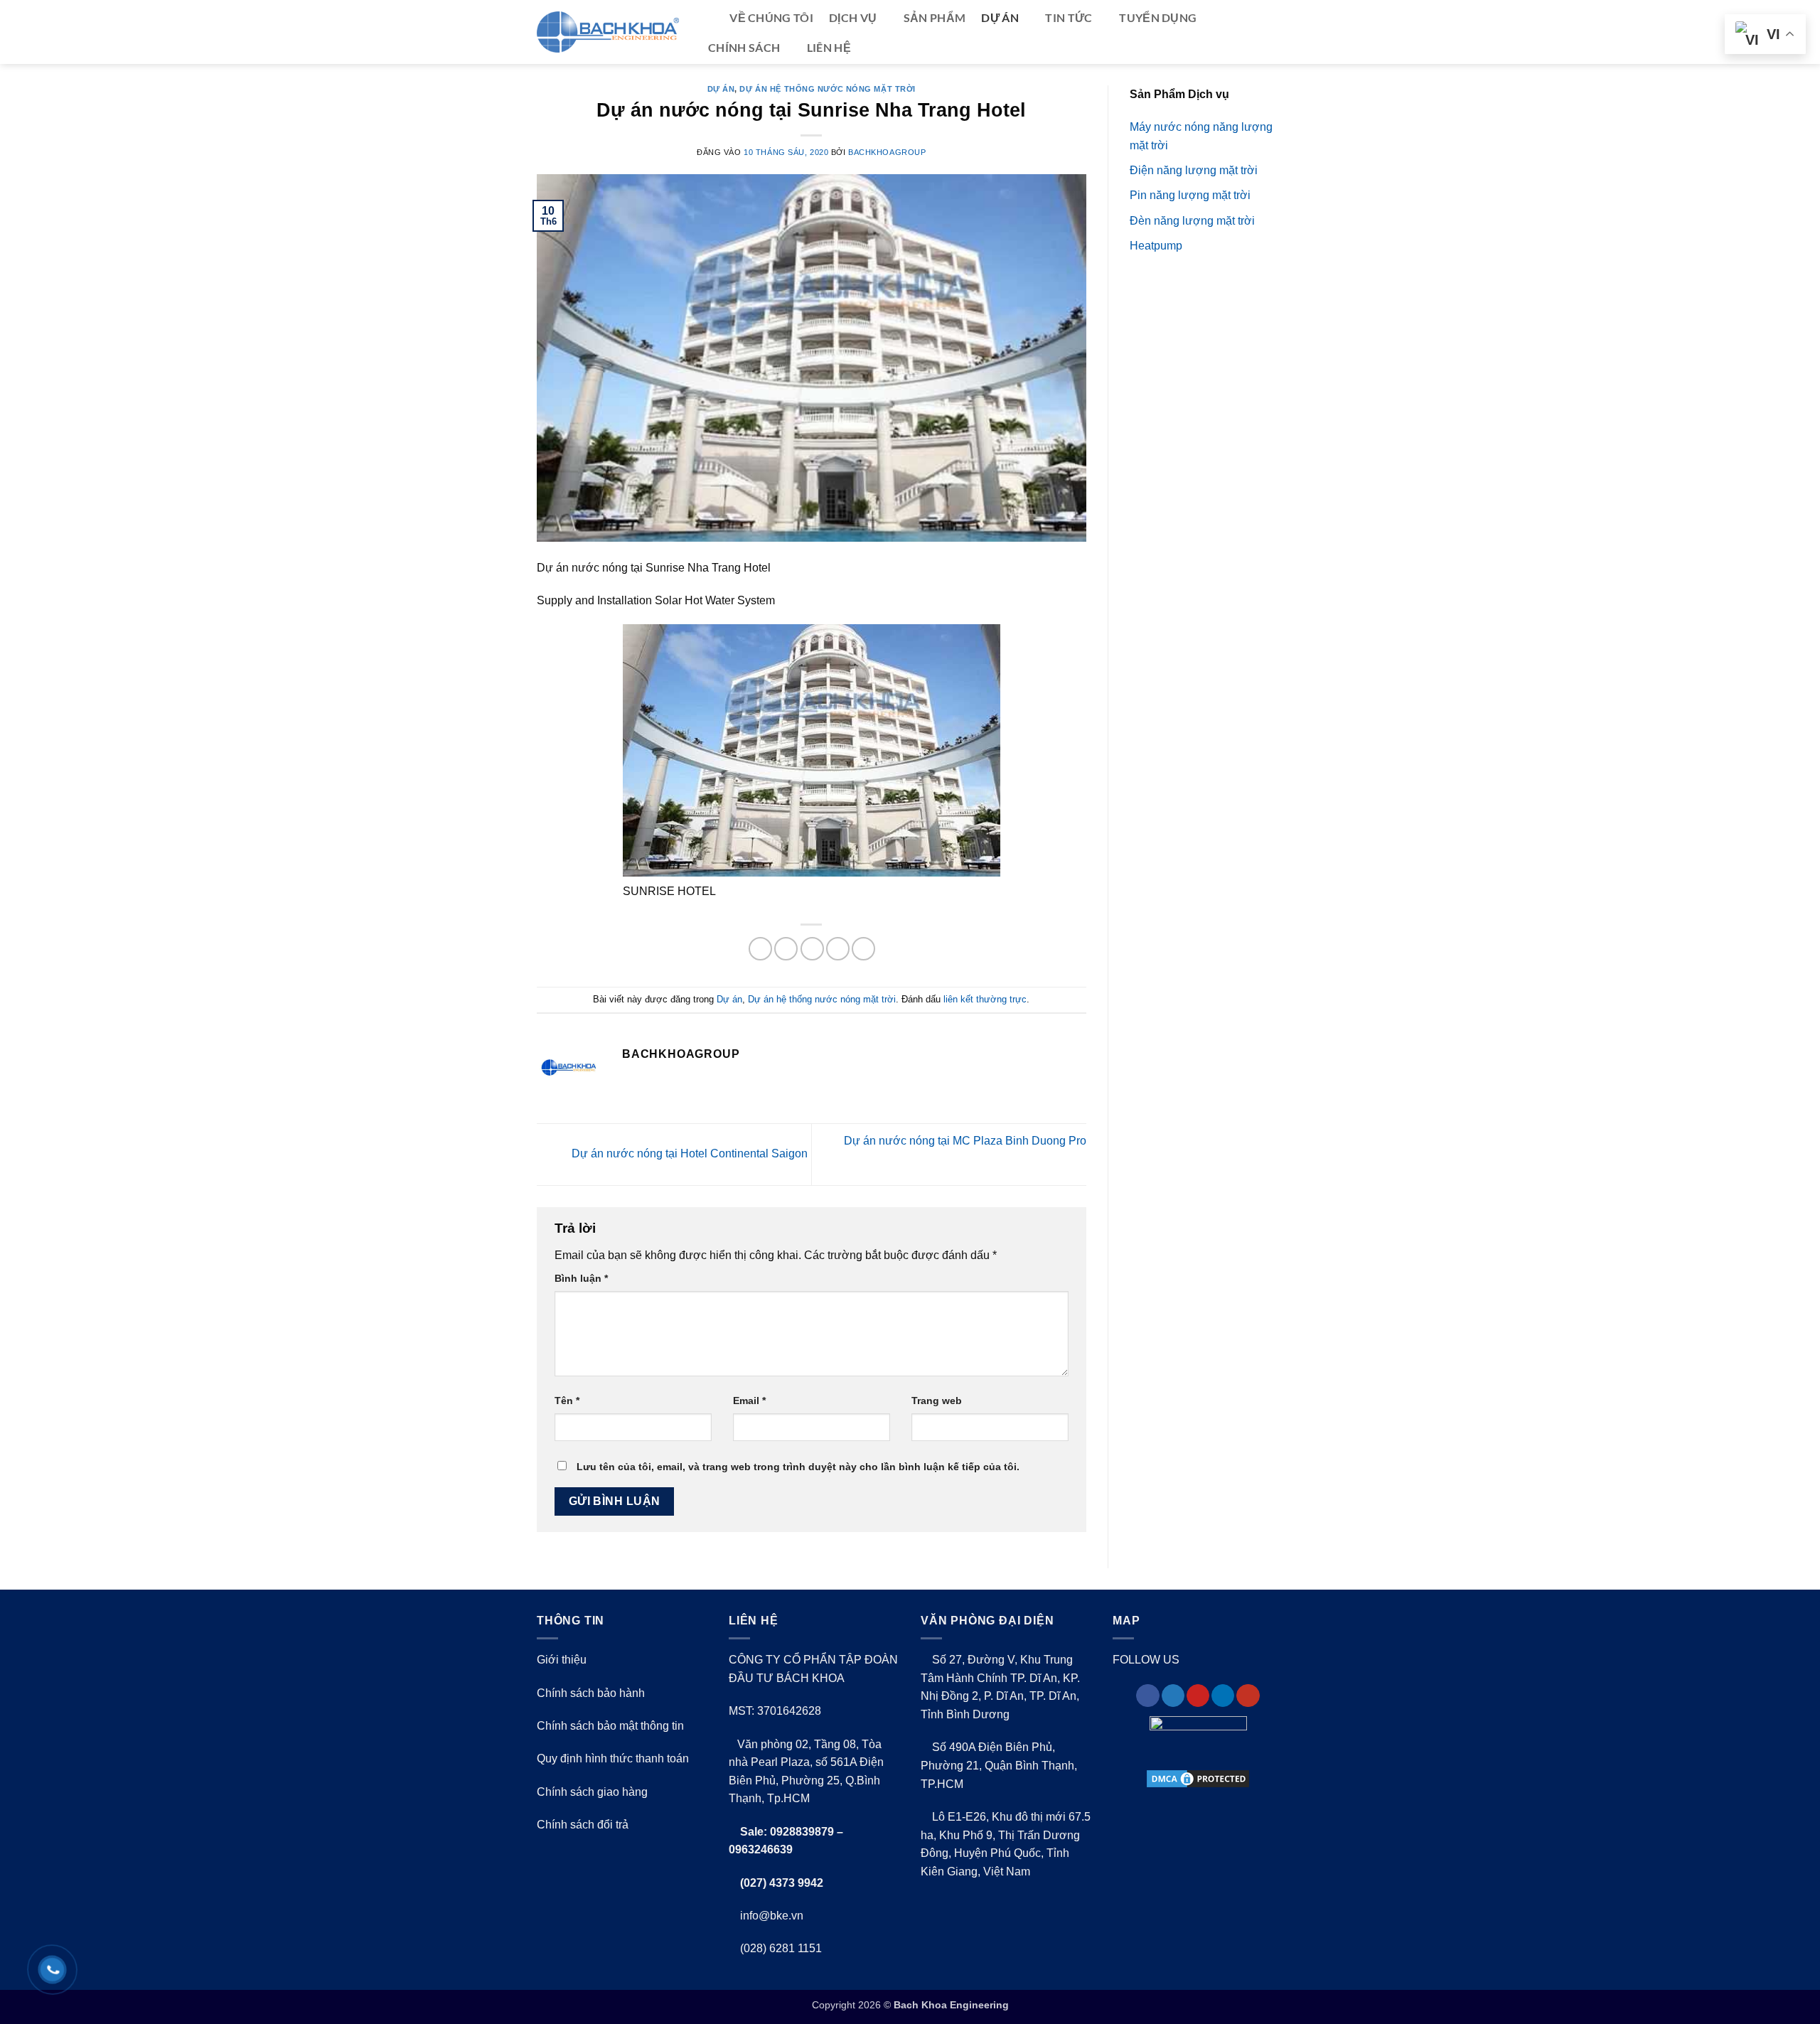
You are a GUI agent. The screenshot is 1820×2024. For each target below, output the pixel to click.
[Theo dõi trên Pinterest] (1198, 1696)
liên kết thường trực (985, 999)
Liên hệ (829, 47)
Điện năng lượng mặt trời (1194, 170)
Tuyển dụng (1158, 17)
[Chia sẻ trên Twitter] (786, 949)
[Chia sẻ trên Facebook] (760, 949)
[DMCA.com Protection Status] (1198, 1779)
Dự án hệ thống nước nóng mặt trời (827, 89)
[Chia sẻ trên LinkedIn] (863, 949)
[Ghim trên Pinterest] (838, 949)
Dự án (1000, 17)
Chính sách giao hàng (592, 1792)
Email (749, 1401)
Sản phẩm (935, 17)
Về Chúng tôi (771, 17)
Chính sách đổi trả (583, 1825)
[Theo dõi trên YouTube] (1248, 1696)
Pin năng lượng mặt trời (1190, 195)
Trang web (937, 1401)
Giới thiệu (562, 1660)
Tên (567, 1401)
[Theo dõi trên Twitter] (1173, 1696)
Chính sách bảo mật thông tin (610, 1726)
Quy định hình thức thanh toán (613, 1758)
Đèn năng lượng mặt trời (1192, 221)
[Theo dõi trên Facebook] (1147, 1696)
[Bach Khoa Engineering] (608, 32)
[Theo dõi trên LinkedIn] (1223, 1696)
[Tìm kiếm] (707, 18)
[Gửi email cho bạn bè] (812, 949)
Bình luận (581, 1278)
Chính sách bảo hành (591, 1693)
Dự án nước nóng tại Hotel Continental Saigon (688, 1153)
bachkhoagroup (887, 152)
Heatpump (1156, 246)
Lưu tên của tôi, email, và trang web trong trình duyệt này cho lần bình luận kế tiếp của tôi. (798, 1467)
